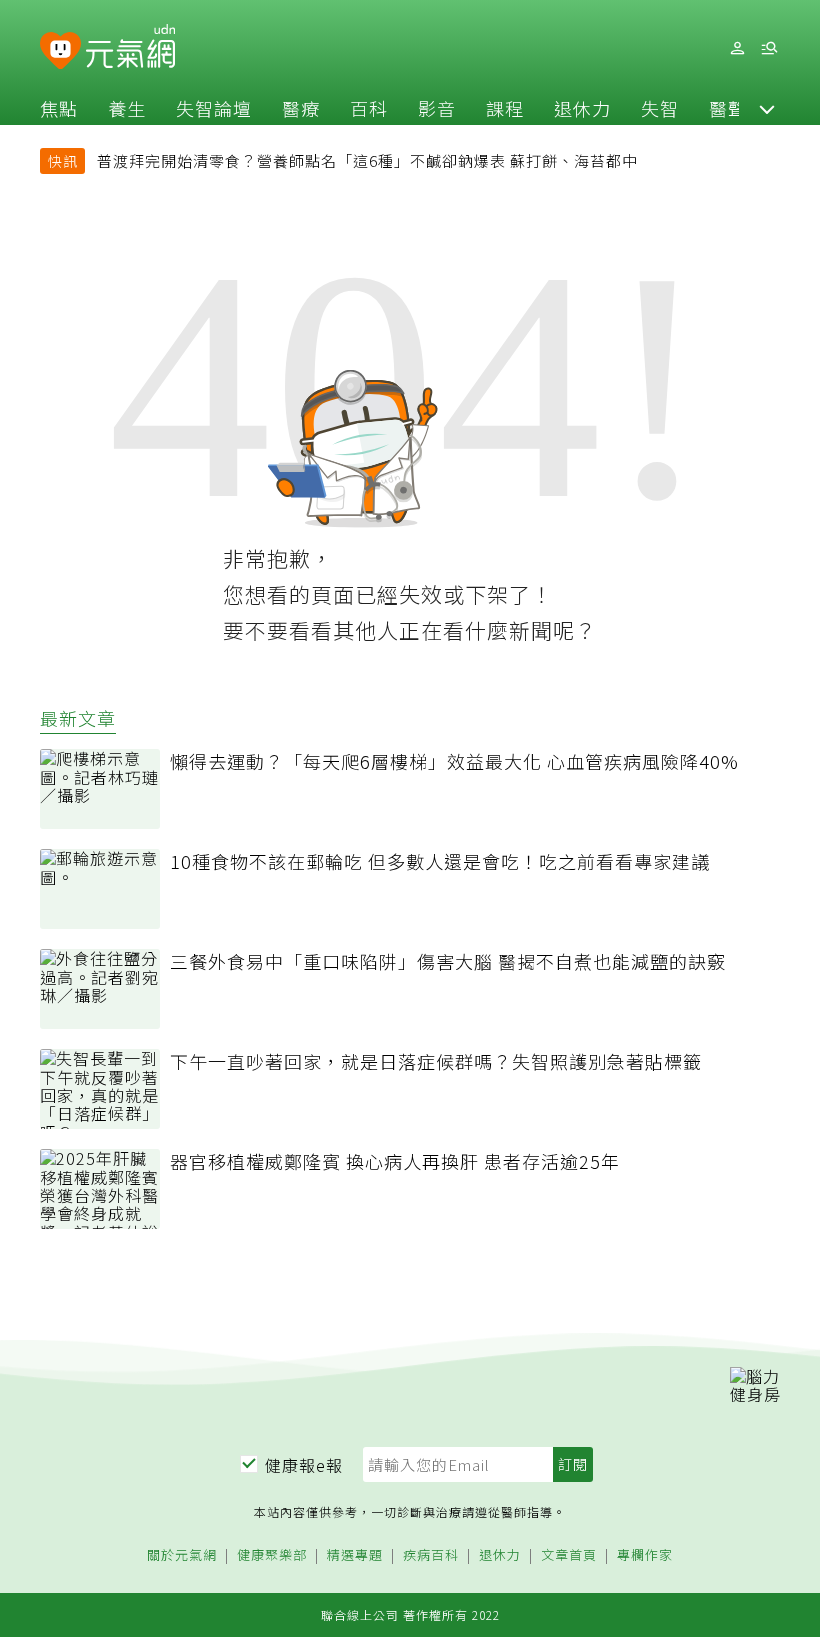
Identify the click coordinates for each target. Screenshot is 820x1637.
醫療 (301, 108)
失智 (660, 108)
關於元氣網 (182, 1555)
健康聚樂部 (272, 1555)
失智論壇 (214, 108)
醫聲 (728, 108)
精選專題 (355, 1555)
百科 (369, 108)
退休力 (582, 108)
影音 (437, 108)
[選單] (769, 48)
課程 (505, 108)
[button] (767, 108)
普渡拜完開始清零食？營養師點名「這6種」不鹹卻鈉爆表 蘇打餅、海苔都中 (367, 160)
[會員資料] (737, 48)
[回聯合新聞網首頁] (60, 51)
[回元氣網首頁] (130, 48)
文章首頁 (569, 1555)
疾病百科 (431, 1555)
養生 (127, 108)
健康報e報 (304, 1465)
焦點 (59, 108)
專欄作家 (645, 1555)
